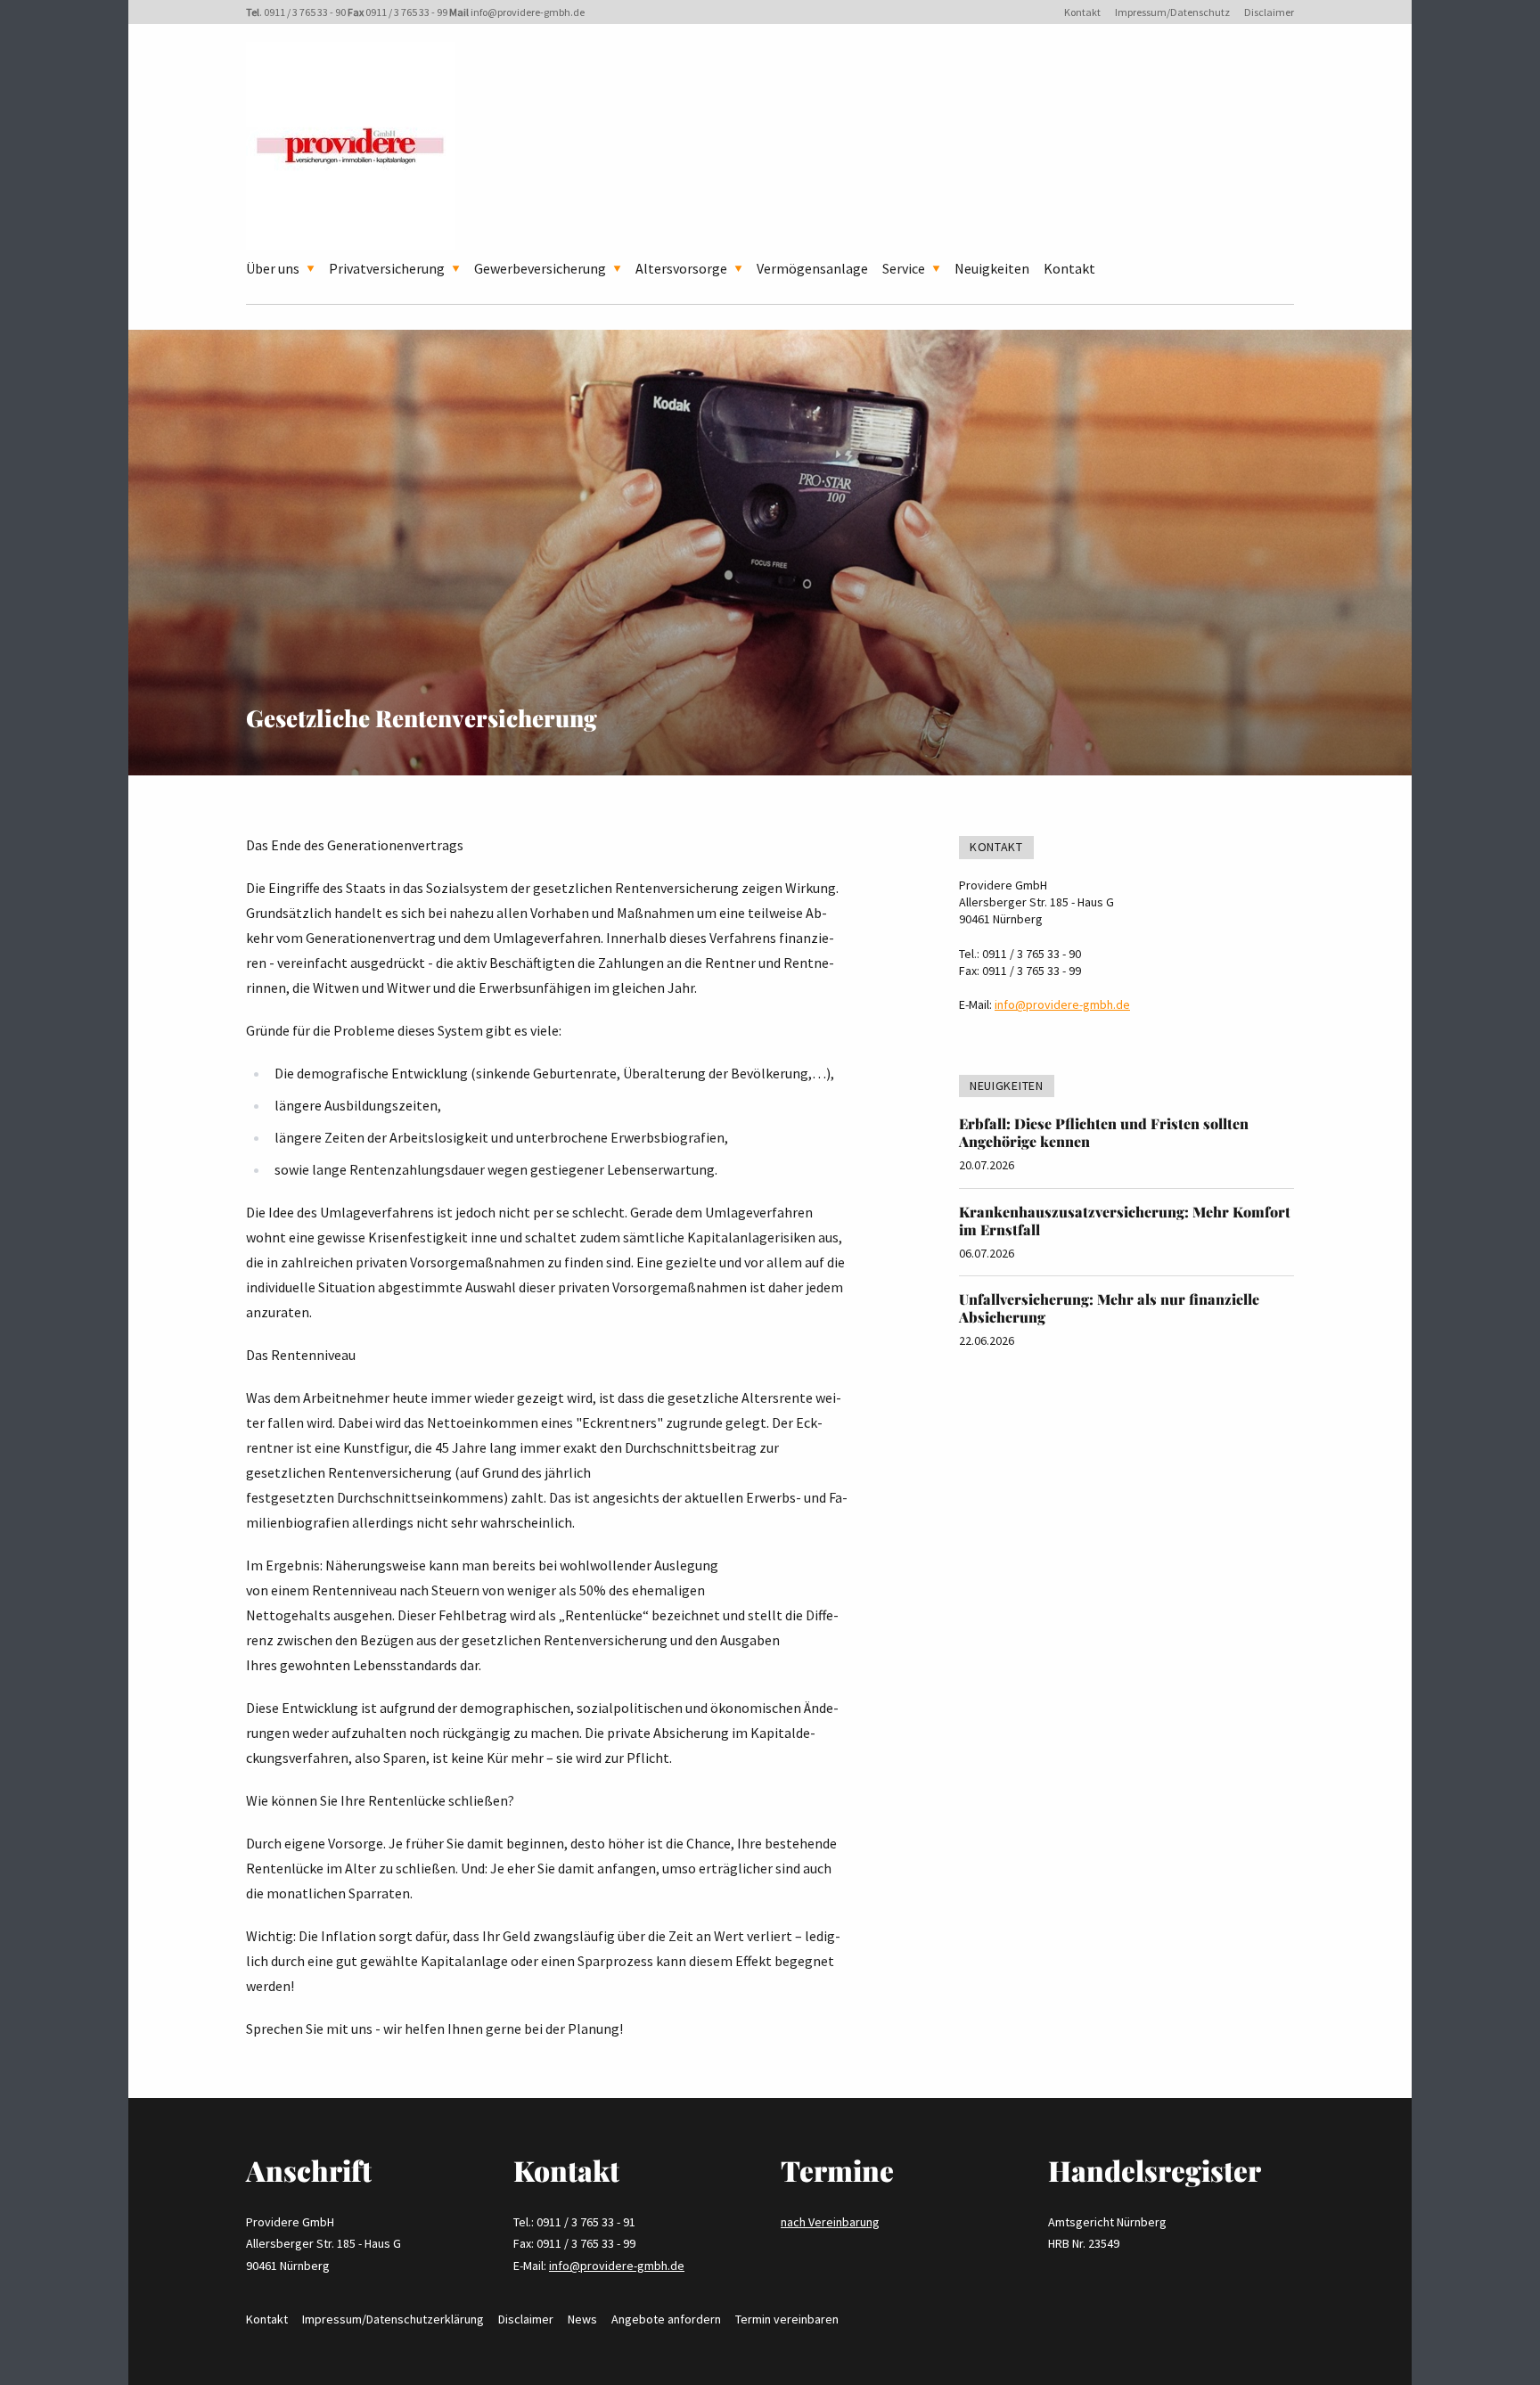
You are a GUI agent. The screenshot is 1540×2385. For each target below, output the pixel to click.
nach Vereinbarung (830, 2222)
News (582, 2319)
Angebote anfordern (666, 2319)
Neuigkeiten (992, 268)
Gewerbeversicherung (540, 268)
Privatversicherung (387, 268)
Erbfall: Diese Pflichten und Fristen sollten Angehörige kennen (1104, 1132)
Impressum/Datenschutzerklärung (393, 2319)
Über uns (273, 268)
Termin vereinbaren (787, 2319)
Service (904, 268)
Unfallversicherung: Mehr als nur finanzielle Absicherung (1109, 1308)
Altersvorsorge (681, 268)
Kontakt (1082, 12)
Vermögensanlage (812, 268)
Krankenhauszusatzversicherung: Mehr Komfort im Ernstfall (1125, 1221)
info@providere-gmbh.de (528, 12)
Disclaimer (1269, 12)
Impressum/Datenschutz (1172, 12)
